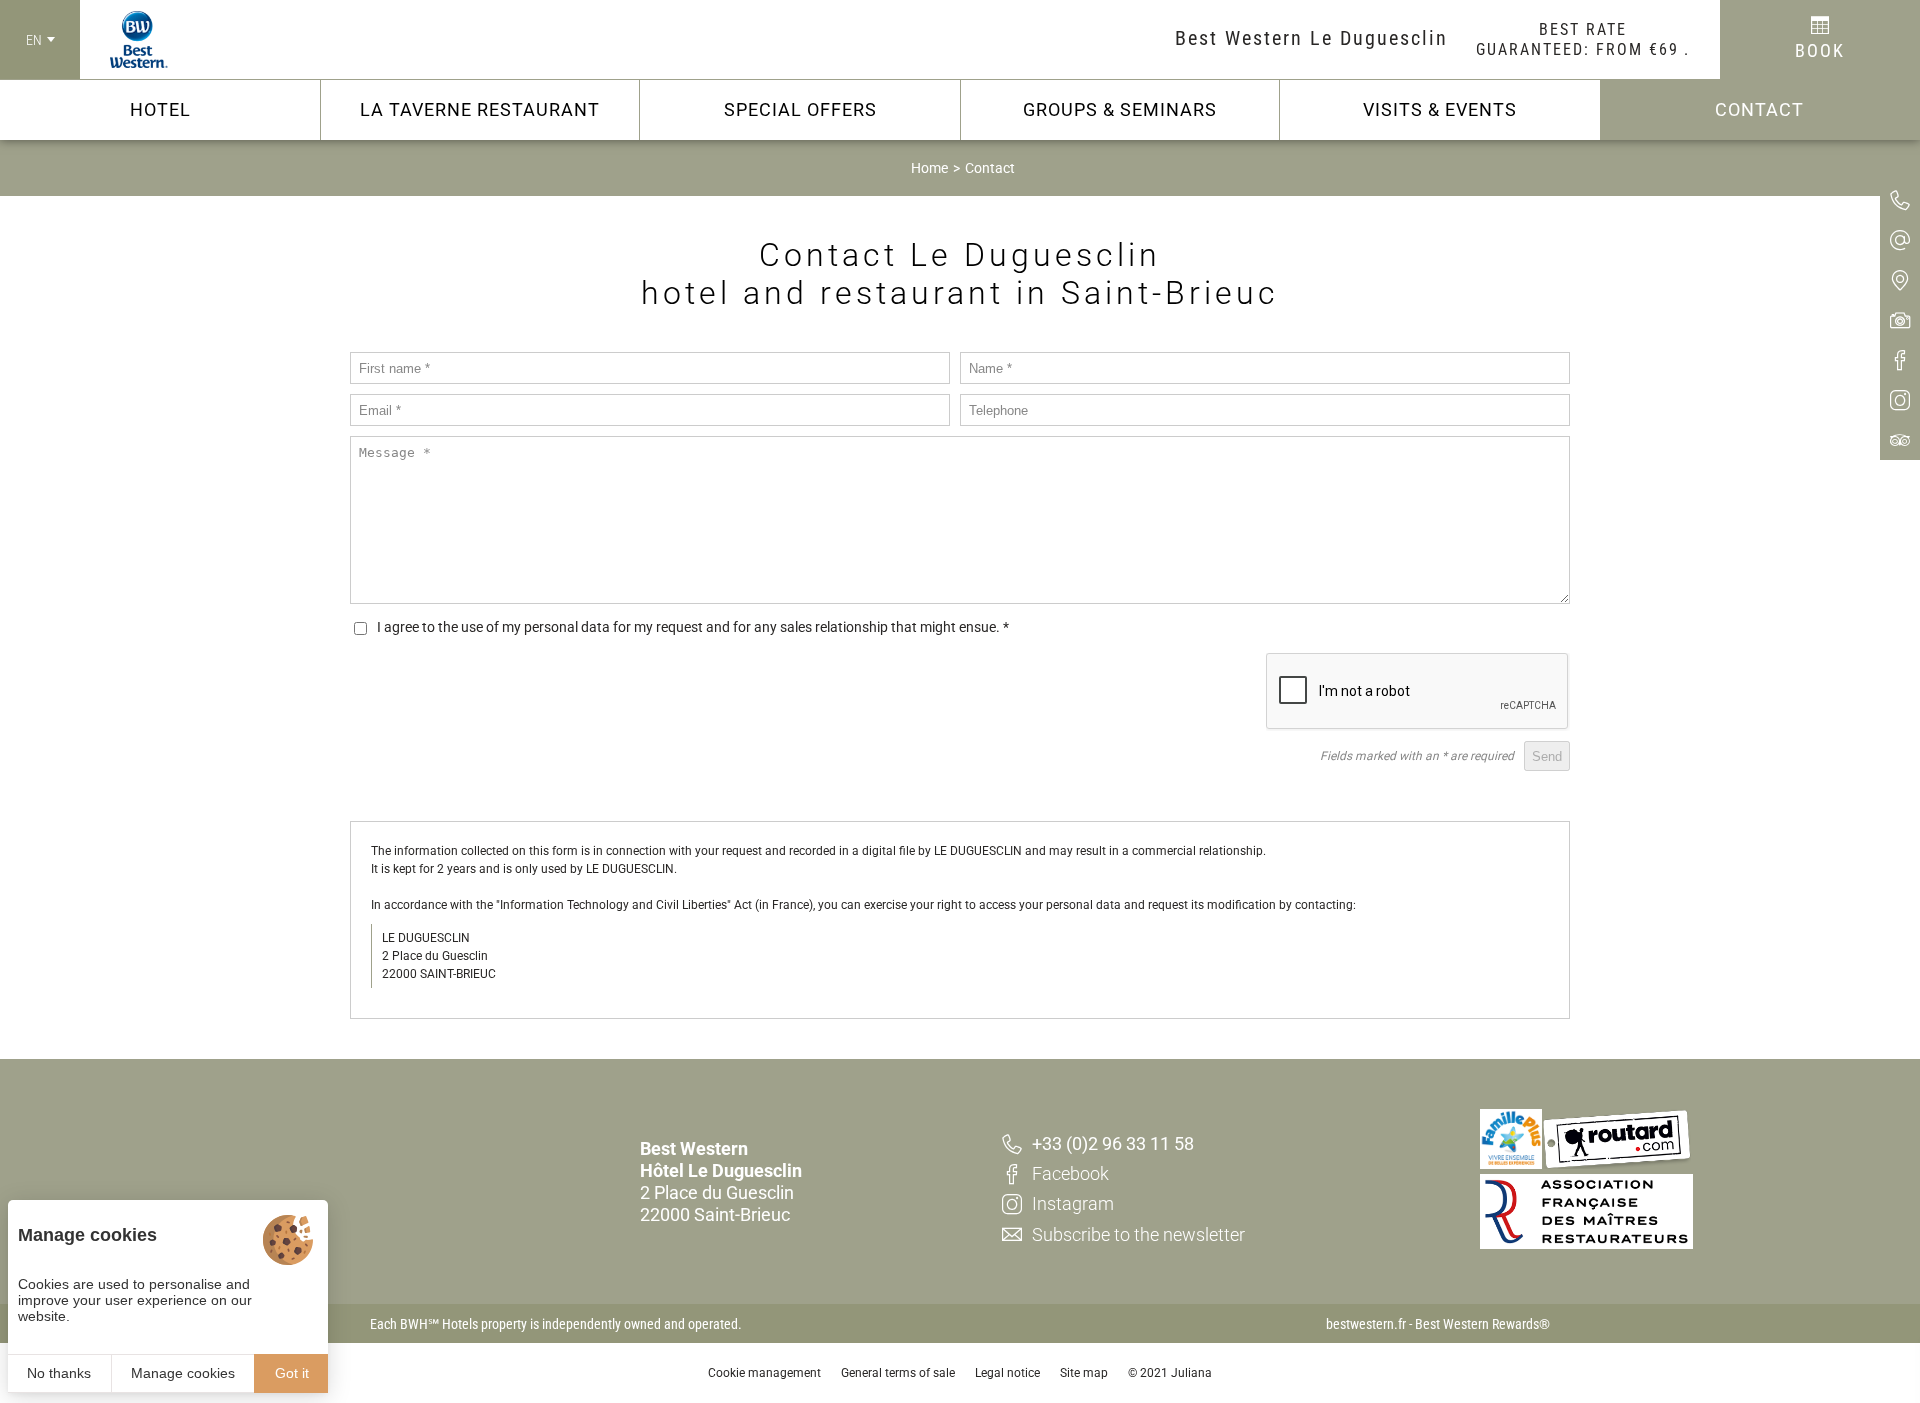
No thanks (59, 1373)
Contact (990, 168)
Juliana (1191, 1373)
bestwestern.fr (1366, 1324)
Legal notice (1007, 1373)
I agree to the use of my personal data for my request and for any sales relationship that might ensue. (693, 627)
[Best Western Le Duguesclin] (124, 40)
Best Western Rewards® (1482, 1324)
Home (929, 168)
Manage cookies (183, 1373)
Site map (1084, 1373)
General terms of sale (898, 1373)
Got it (292, 1373)
